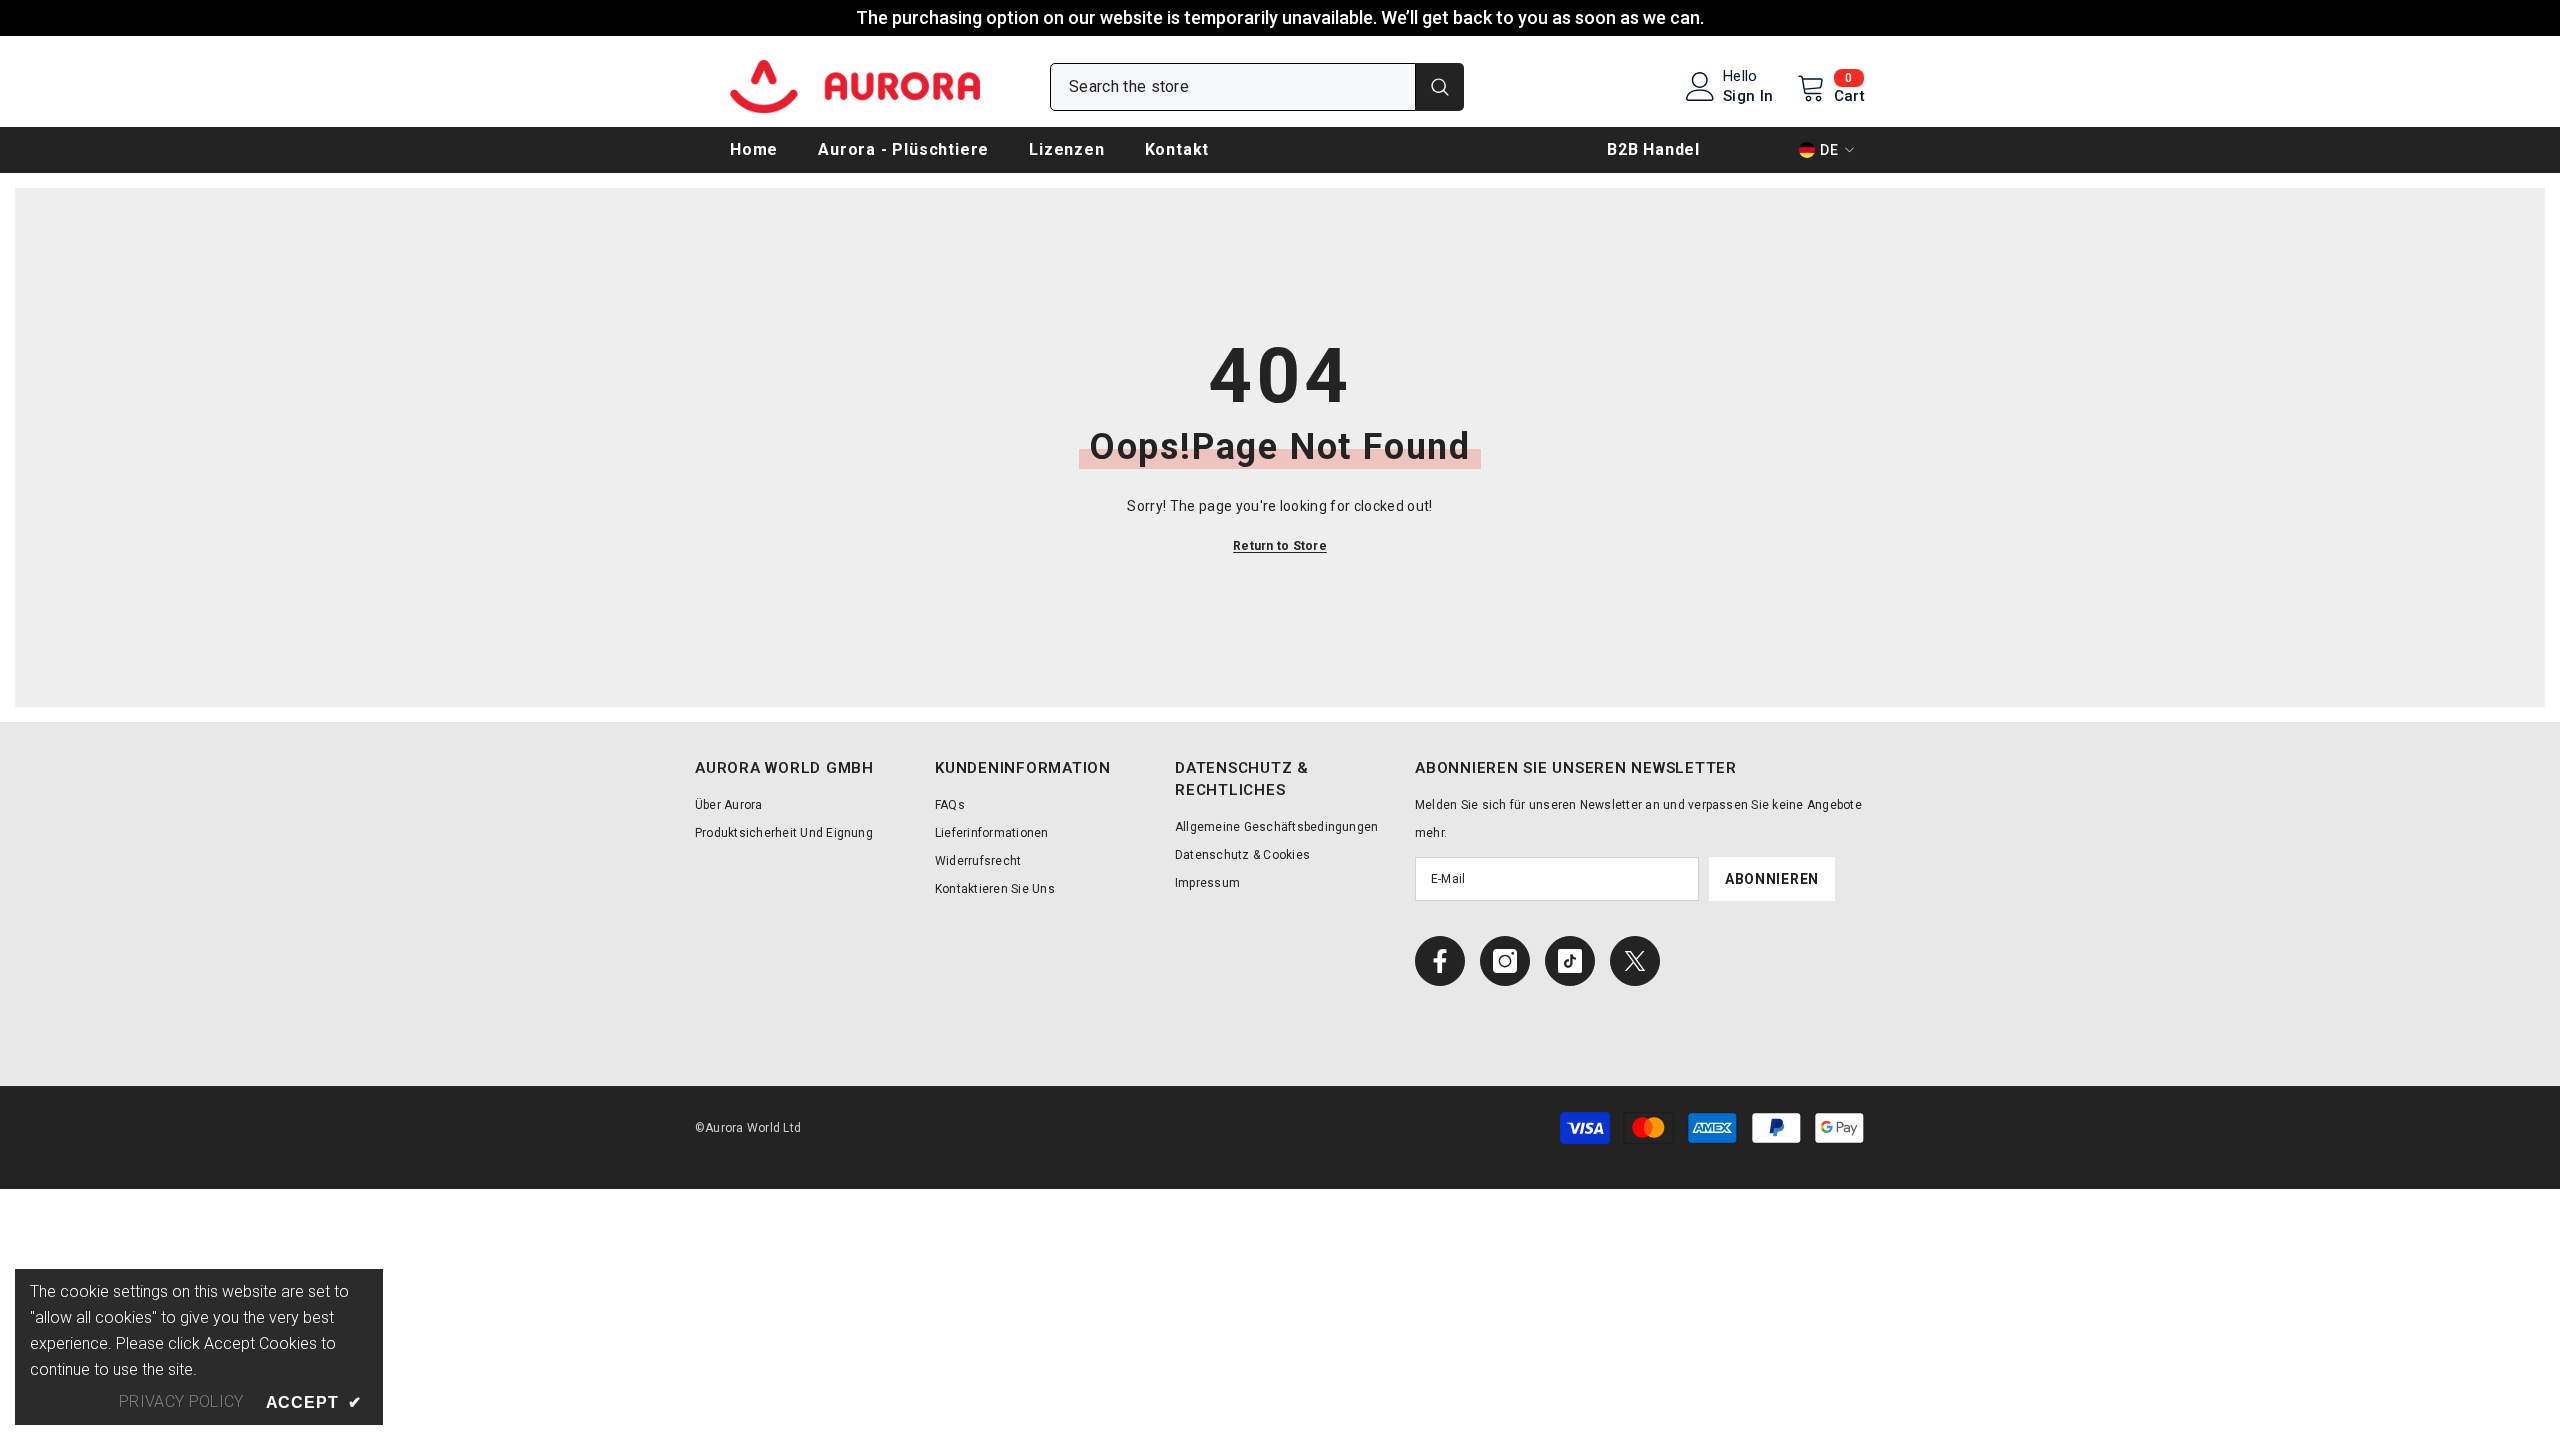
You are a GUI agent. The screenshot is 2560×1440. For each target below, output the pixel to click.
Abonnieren (1772, 879)
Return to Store (1280, 546)
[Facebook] (1440, 961)
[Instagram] (1505, 961)
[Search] (1257, 87)
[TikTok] (1570, 961)
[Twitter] (1635, 961)
